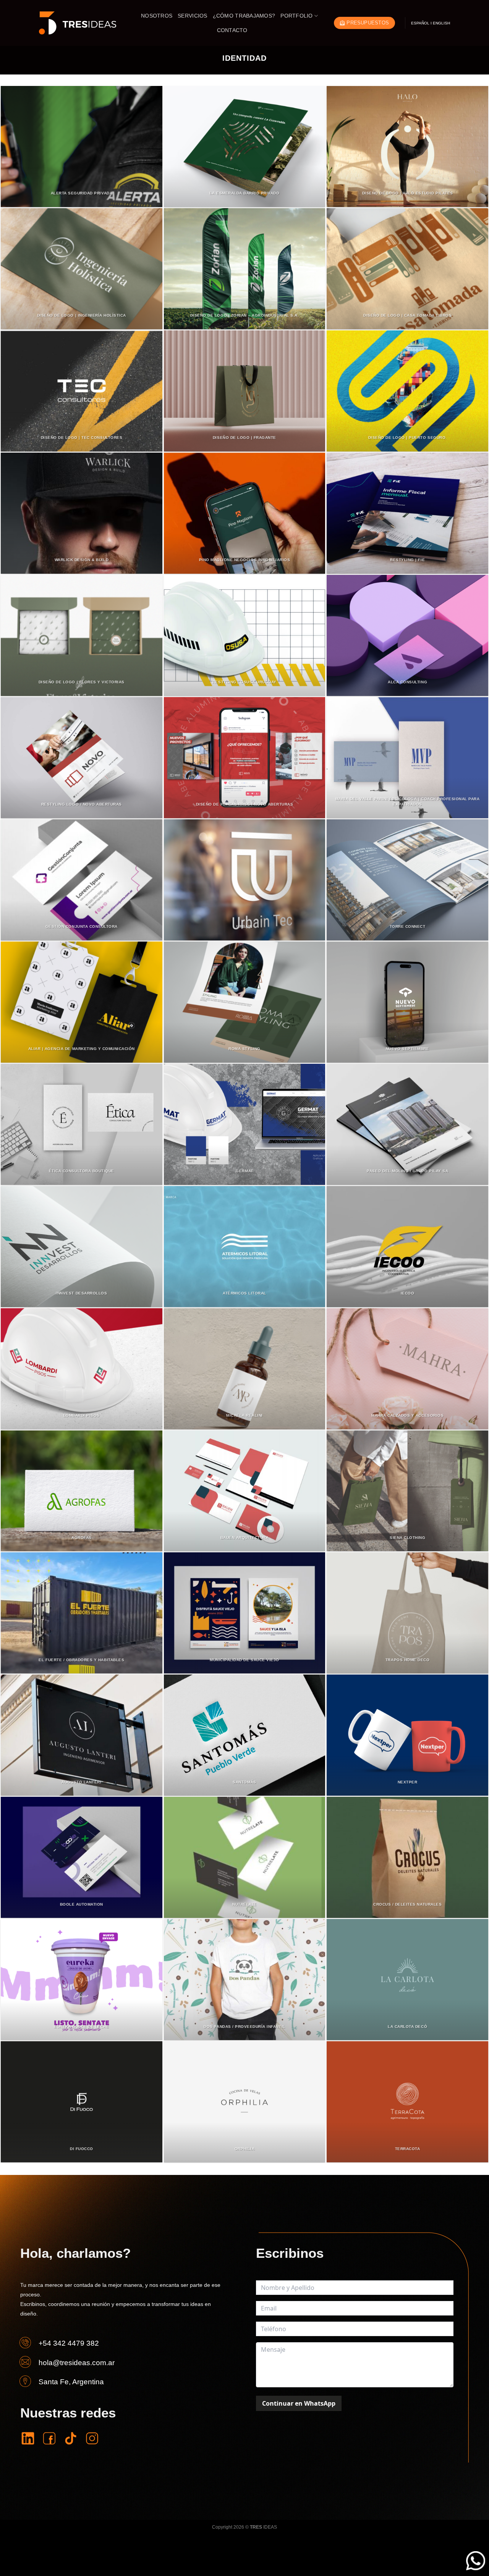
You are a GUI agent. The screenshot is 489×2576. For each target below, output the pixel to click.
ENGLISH (441, 23)
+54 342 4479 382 (69, 2343)
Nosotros (157, 16)
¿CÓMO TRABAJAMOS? (244, 16)
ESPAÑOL (420, 23)
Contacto (232, 30)
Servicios (192, 16)
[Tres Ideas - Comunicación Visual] (78, 23)
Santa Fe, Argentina (71, 2382)
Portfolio (296, 16)
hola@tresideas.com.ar (77, 2363)
